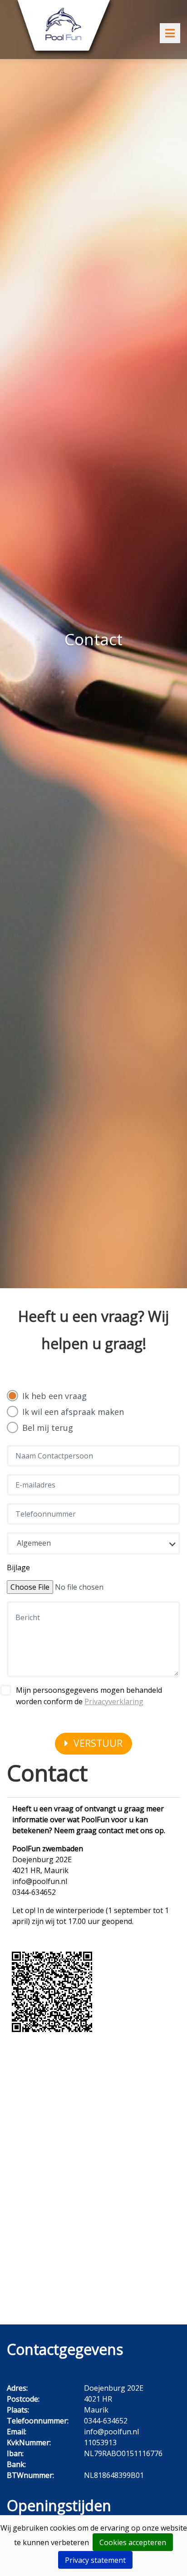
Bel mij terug (48, 1428)
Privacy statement (95, 2560)
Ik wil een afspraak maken (73, 1412)
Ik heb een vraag (54, 1396)
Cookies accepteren (133, 2542)
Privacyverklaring (114, 1701)
